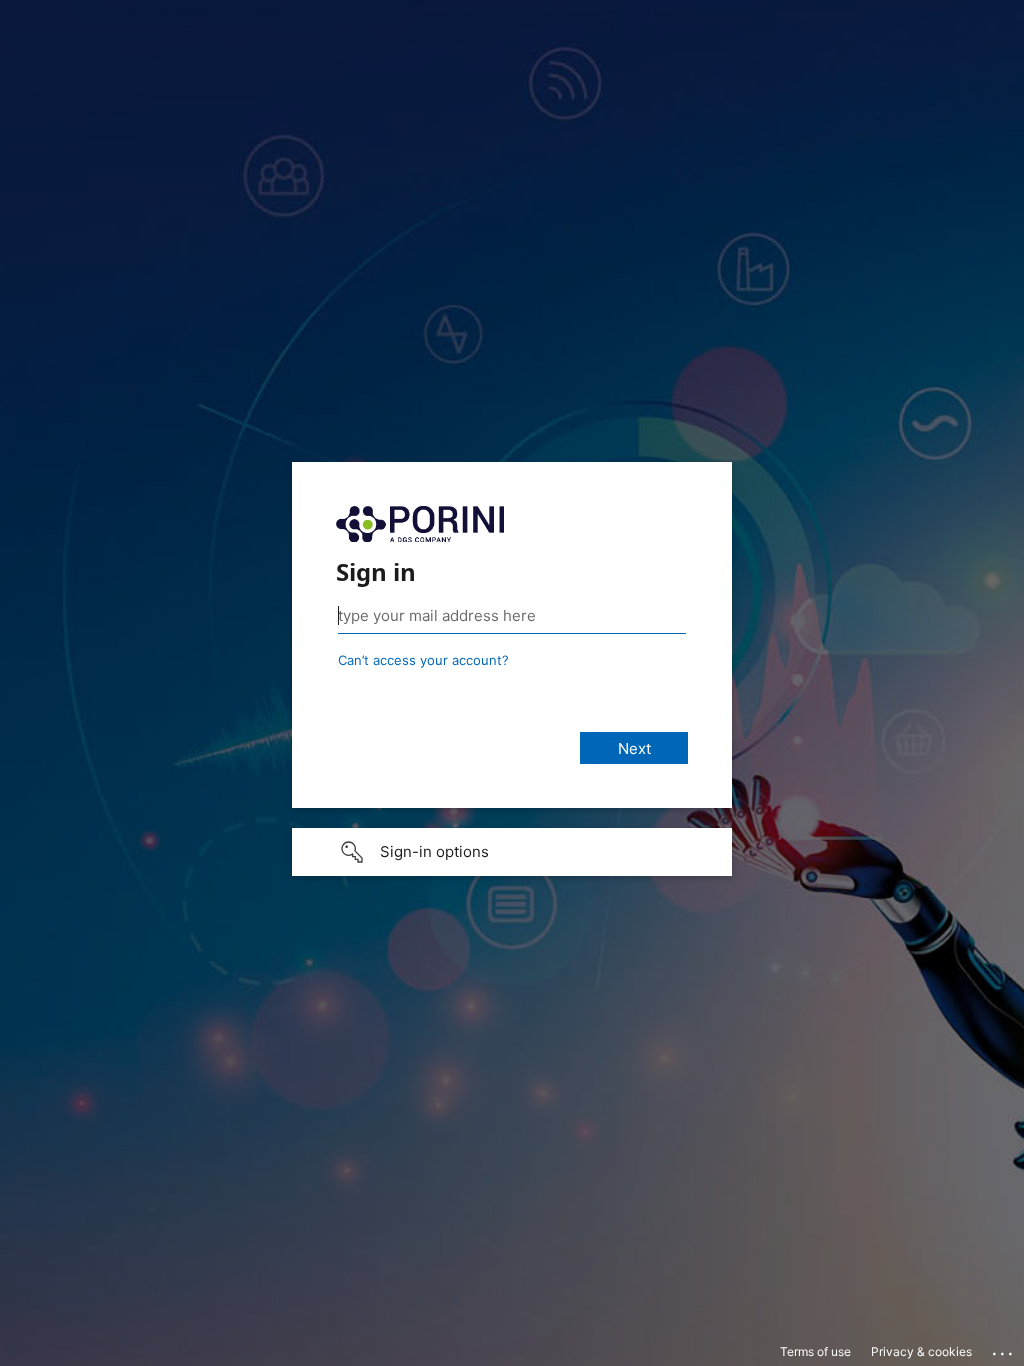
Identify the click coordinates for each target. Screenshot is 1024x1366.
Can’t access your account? (423, 660)
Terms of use (815, 1351)
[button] (512, 852)
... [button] (1004, 1349)
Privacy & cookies (921, 1351)
